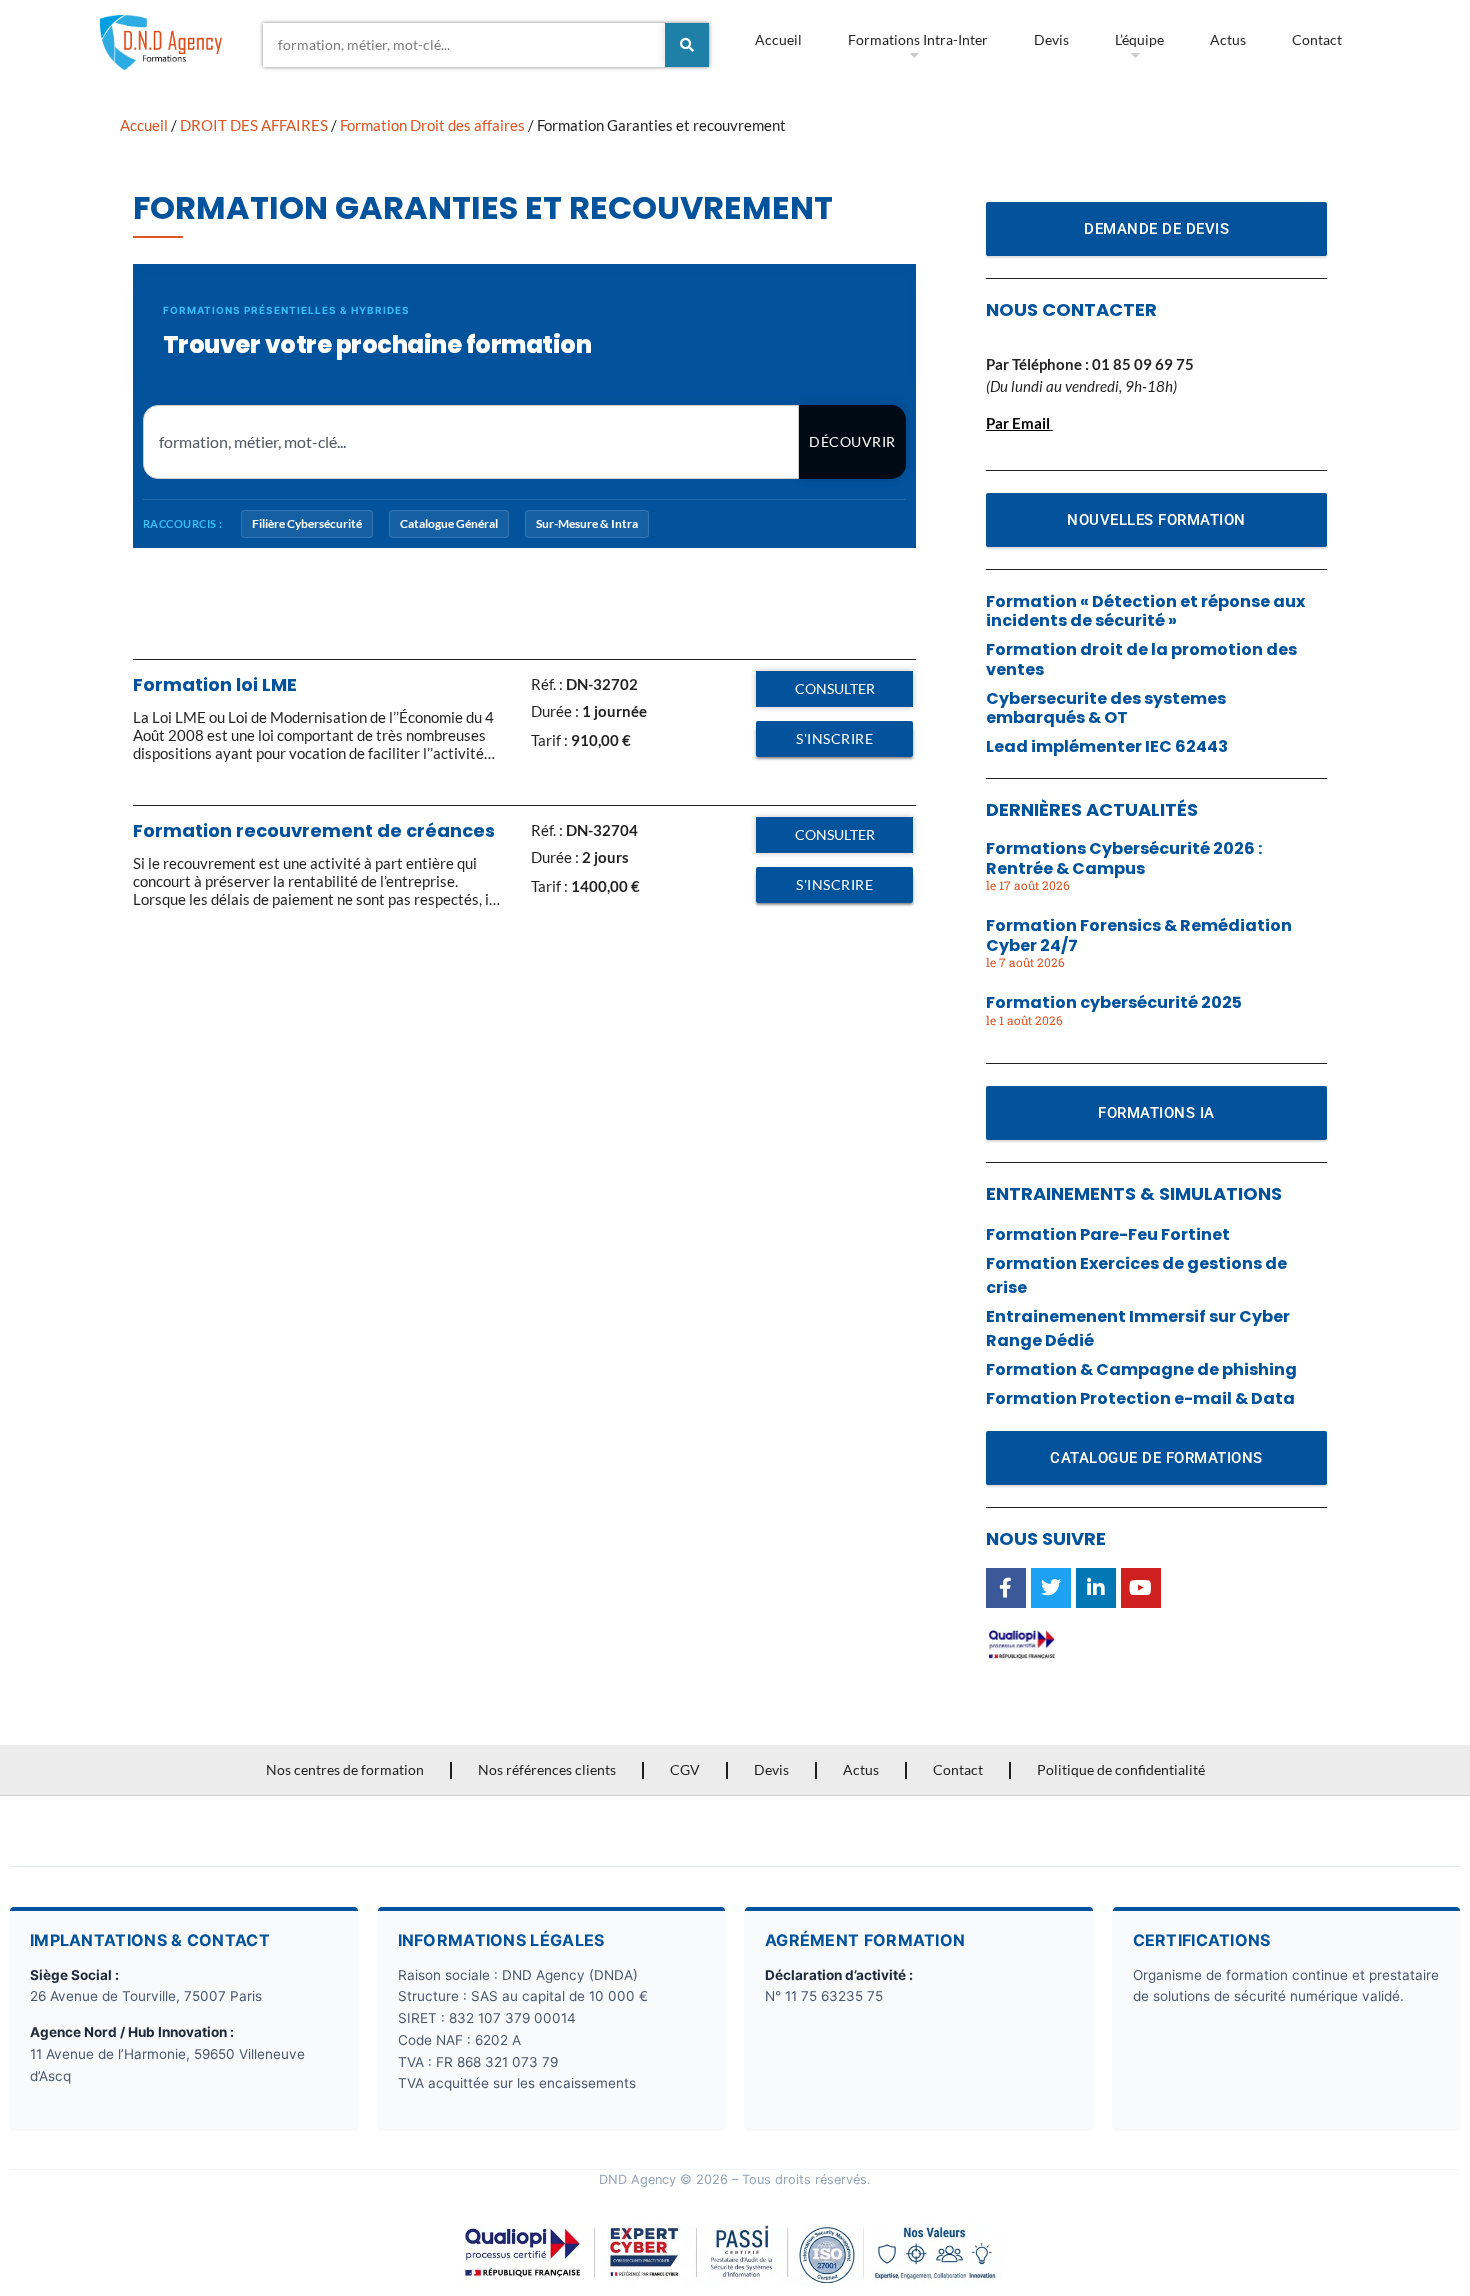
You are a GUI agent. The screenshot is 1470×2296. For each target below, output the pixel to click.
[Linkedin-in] (1096, 1588)
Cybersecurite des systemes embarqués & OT (1106, 708)
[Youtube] (1141, 1588)
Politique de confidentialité (1121, 1769)
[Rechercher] (687, 45)
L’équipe (1139, 39)
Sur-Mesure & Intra (587, 523)
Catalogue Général (449, 523)
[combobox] (464, 45)
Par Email (1018, 423)
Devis (1051, 39)
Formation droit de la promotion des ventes (1141, 659)
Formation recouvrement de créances (314, 830)
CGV (685, 1769)
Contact (1317, 39)
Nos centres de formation (345, 1769)
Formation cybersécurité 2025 (1114, 1002)
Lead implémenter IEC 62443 (1107, 746)
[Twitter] (1051, 1588)
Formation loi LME (215, 684)
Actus (1228, 39)
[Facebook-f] (1006, 1588)
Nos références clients (547, 1769)
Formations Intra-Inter (918, 39)
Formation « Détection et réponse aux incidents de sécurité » (1145, 611)
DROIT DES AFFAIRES (254, 125)
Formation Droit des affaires (432, 125)
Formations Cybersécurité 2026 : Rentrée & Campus (1124, 858)
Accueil (778, 39)
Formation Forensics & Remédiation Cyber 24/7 (1139, 935)
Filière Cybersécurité (307, 523)
